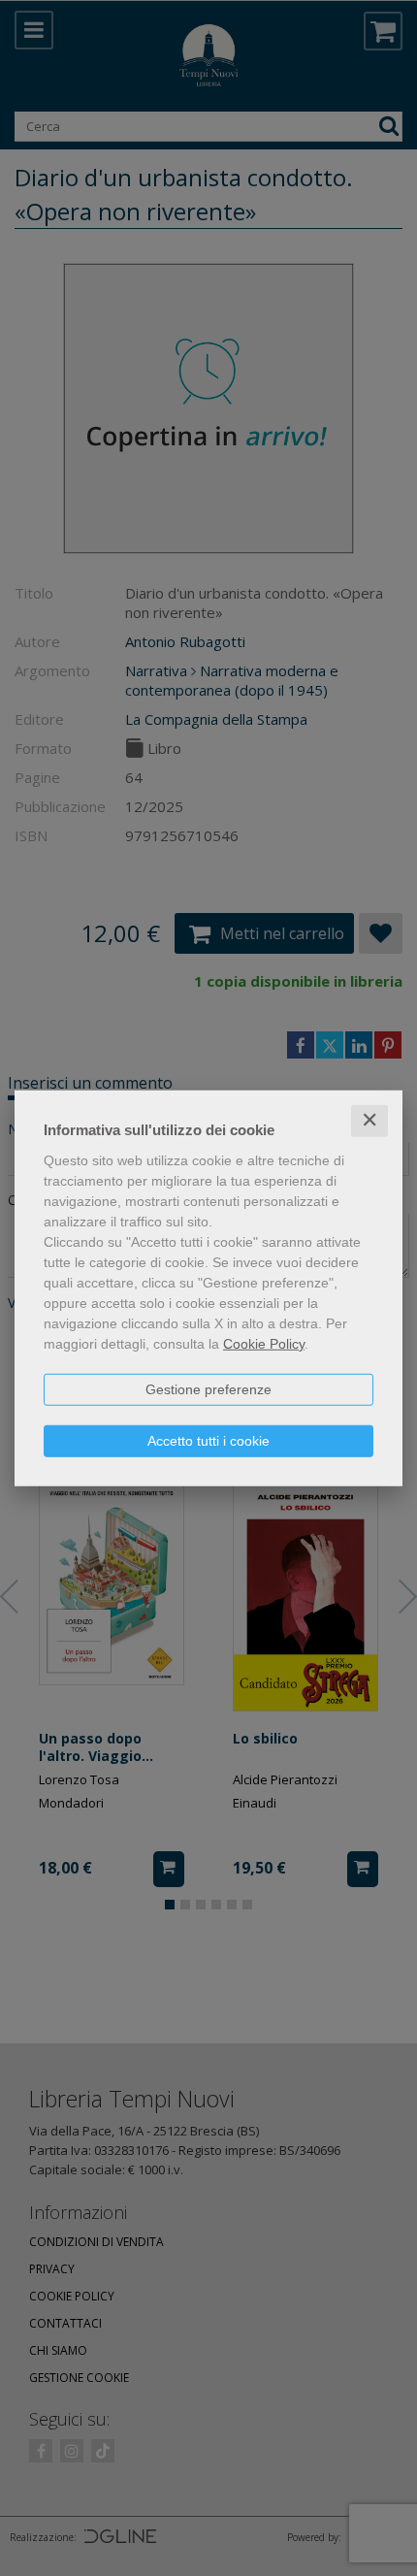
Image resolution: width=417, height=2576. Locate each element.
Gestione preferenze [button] (208, 1389)
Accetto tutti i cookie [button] (208, 1441)
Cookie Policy (264, 1344)
